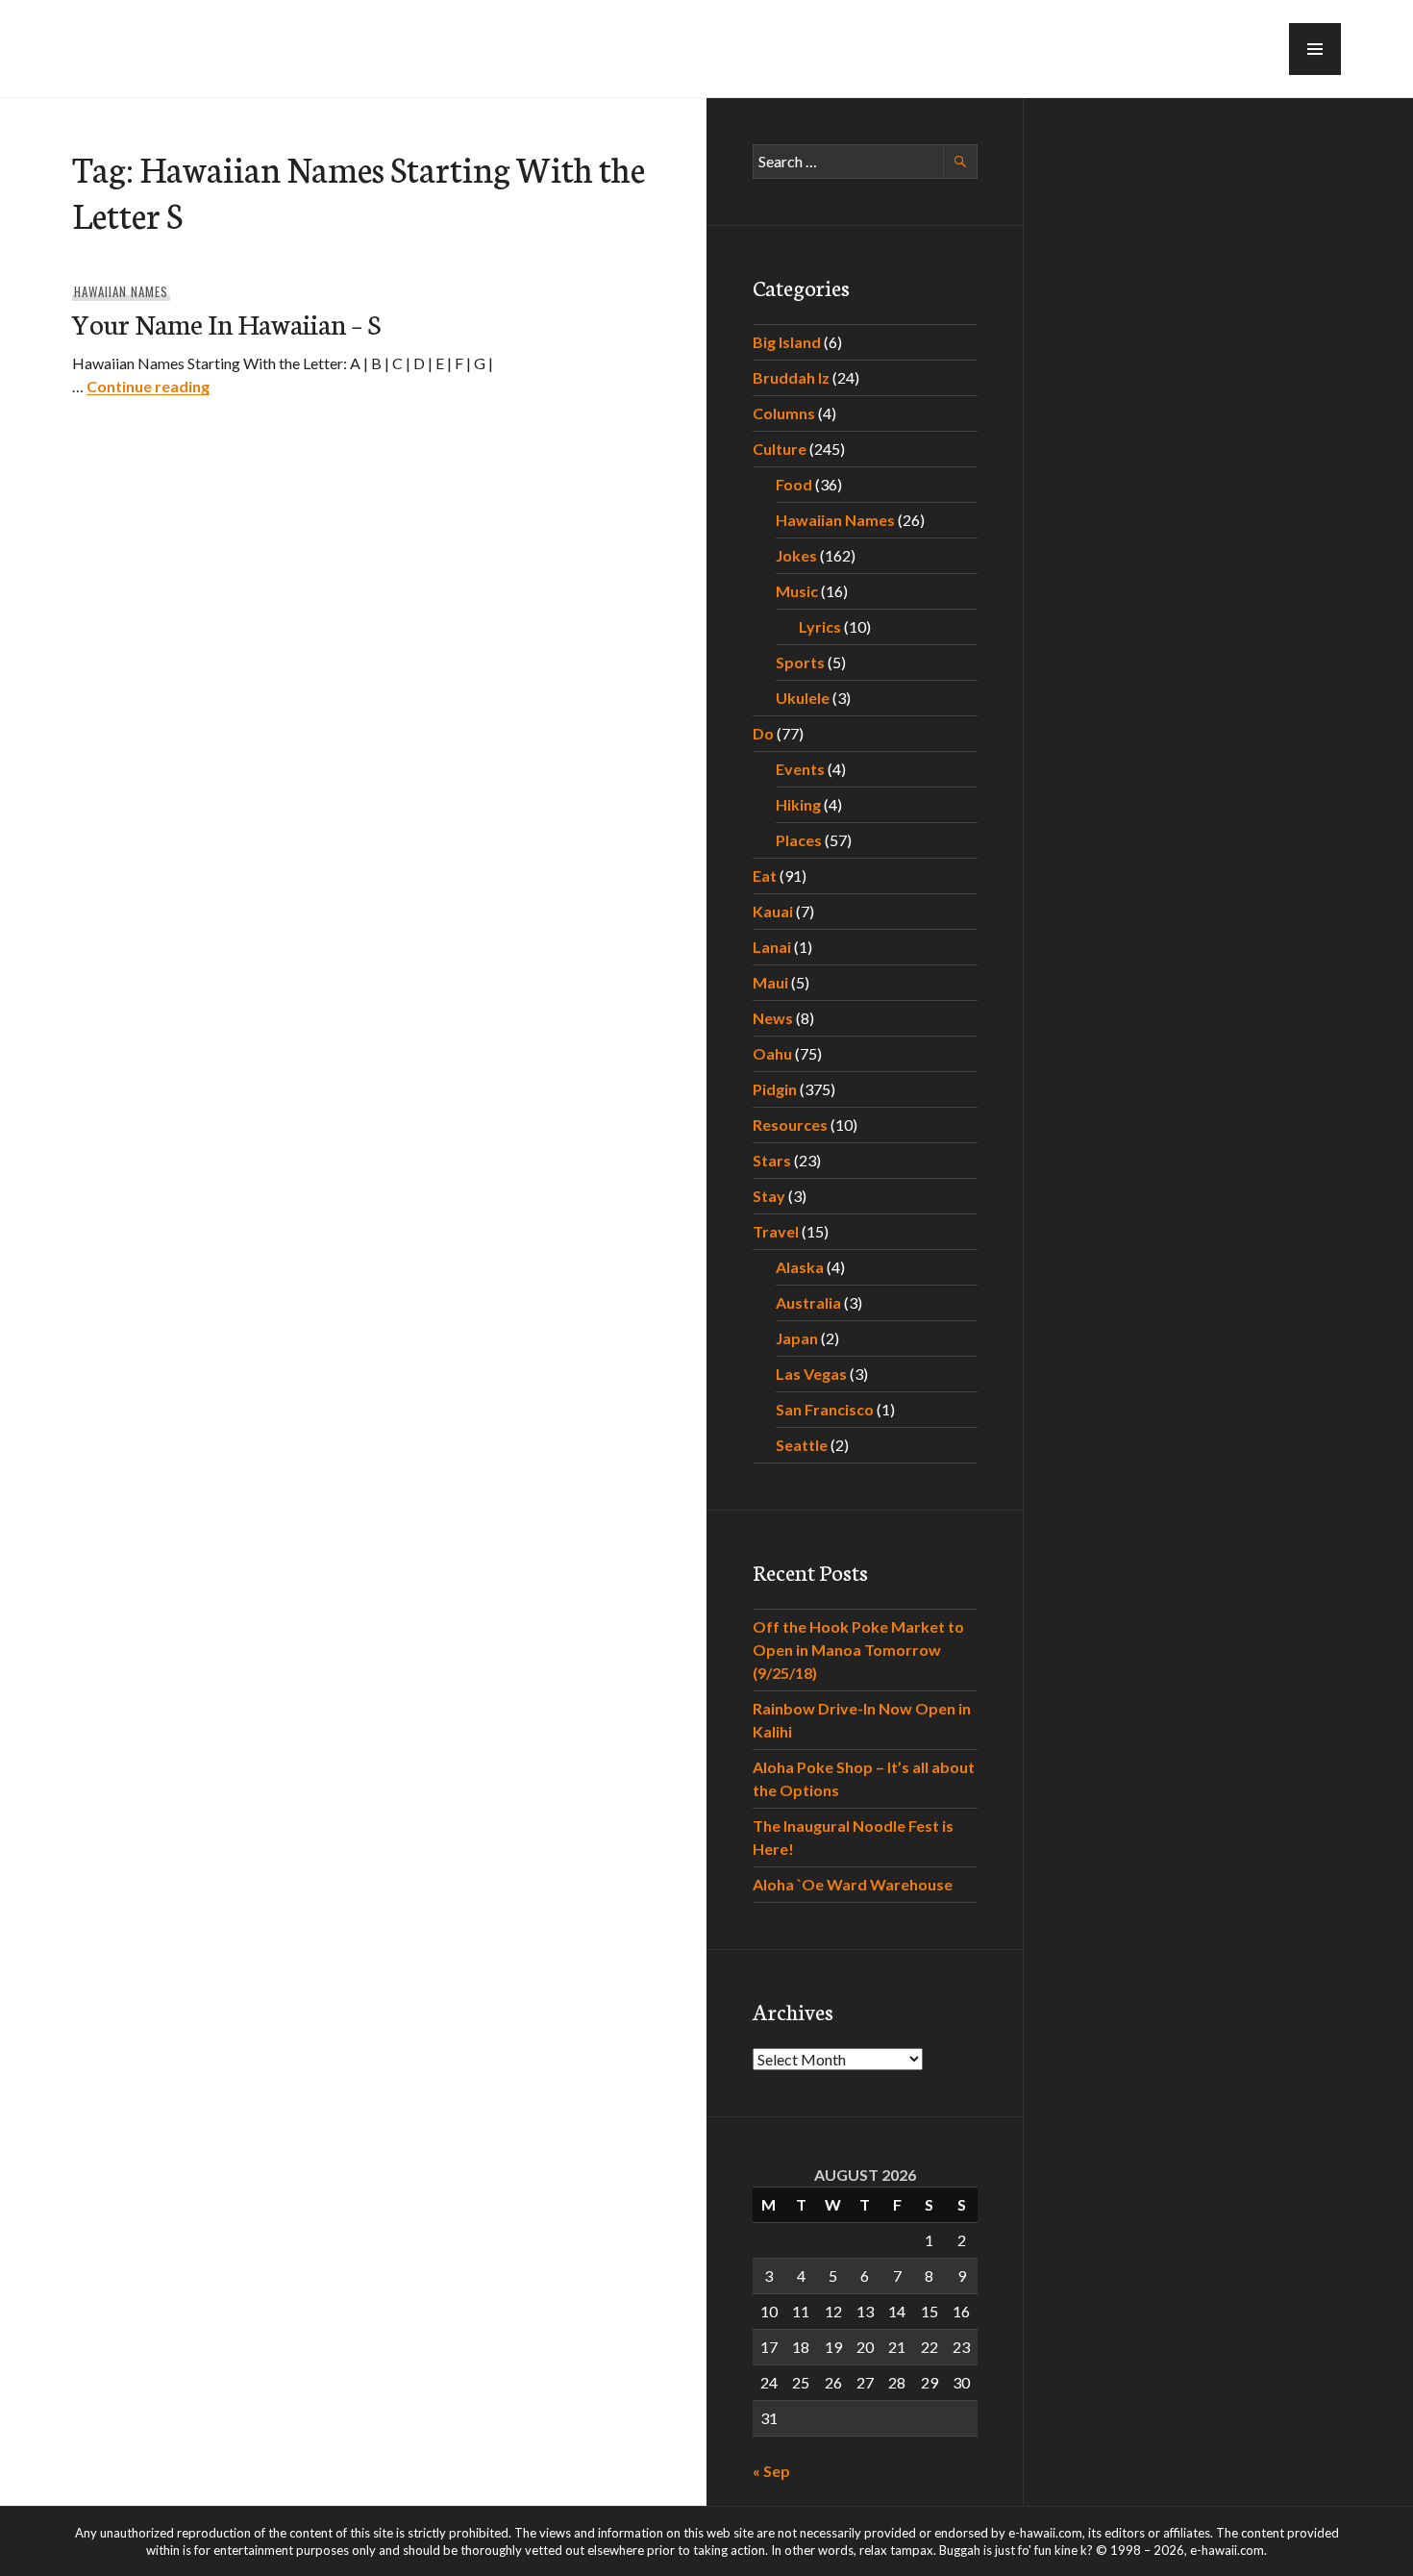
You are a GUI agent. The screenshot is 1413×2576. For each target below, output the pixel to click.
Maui (770, 982)
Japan (797, 1338)
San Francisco (825, 1409)
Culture (780, 449)
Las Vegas (811, 1374)
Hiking (798, 804)
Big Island (787, 342)
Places (799, 840)
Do (763, 733)
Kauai (773, 911)
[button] (1315, 49)
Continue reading (148, 386)
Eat (765, 875)
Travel (776, 1231)
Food (794, 484)
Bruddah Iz (791, 377)
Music (797, 591)
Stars (772, 1160)
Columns (784, 413)
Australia (808, 1302)
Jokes (796, 555)
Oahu (772, 1053)
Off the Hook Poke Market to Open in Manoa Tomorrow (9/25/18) (858, 1650)
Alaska (800, 1267)
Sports (800, 662)
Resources (790, 1125)
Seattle (802, 1445)
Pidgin (775, 1089)
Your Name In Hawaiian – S (226, 323)
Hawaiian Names (121, 291)
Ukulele (803, 698)
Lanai (772, 947)
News (773, 1018)
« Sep (771, 2471)
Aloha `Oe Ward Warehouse (853, 1884)
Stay (769, 1196)
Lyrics (820, 626)
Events (800, 769)
